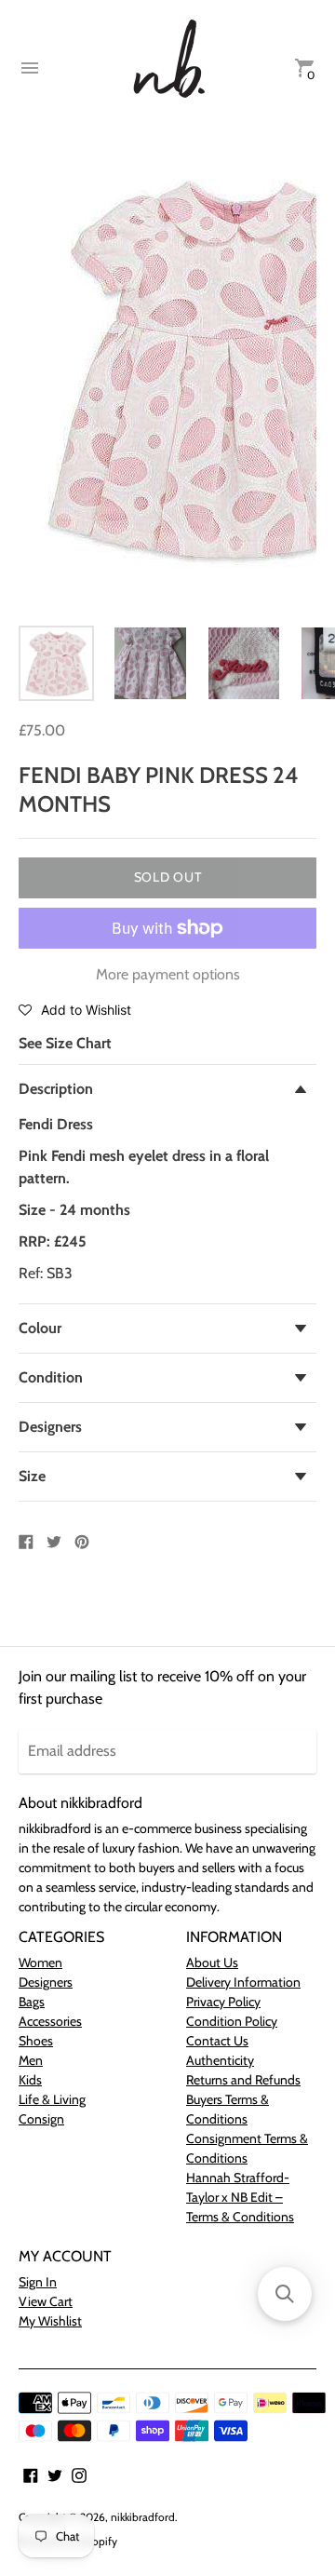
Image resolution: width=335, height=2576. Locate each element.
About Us (212, 1962)
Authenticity (220, 2060)
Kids (30, 2080)
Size (32, 1476)
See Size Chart (65, 1043)
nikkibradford (143, 2517)
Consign (41, 2119)
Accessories (50, 2021)
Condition (51, 1377)
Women (40, 1962)
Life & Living (52, 2099)
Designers (50, 1427)
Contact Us (217, 2041)
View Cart (46, 2301)
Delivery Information (243, 1982)
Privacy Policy (223, 2002)
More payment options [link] (168, 974)
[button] (75, 1009)
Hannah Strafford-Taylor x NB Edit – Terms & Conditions (240, 2197)
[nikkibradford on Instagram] (79, 2474)
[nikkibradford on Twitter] (55, 2474)
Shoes (36, 2041)
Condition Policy (232, 2021)
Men (31, 2060)
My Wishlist (50, 2321)
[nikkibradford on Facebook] (31, 2474)
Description (56, 1089)
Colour (40, 1328)
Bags (32, 2002)
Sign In (38, 2282)
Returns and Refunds (243, 2080)
